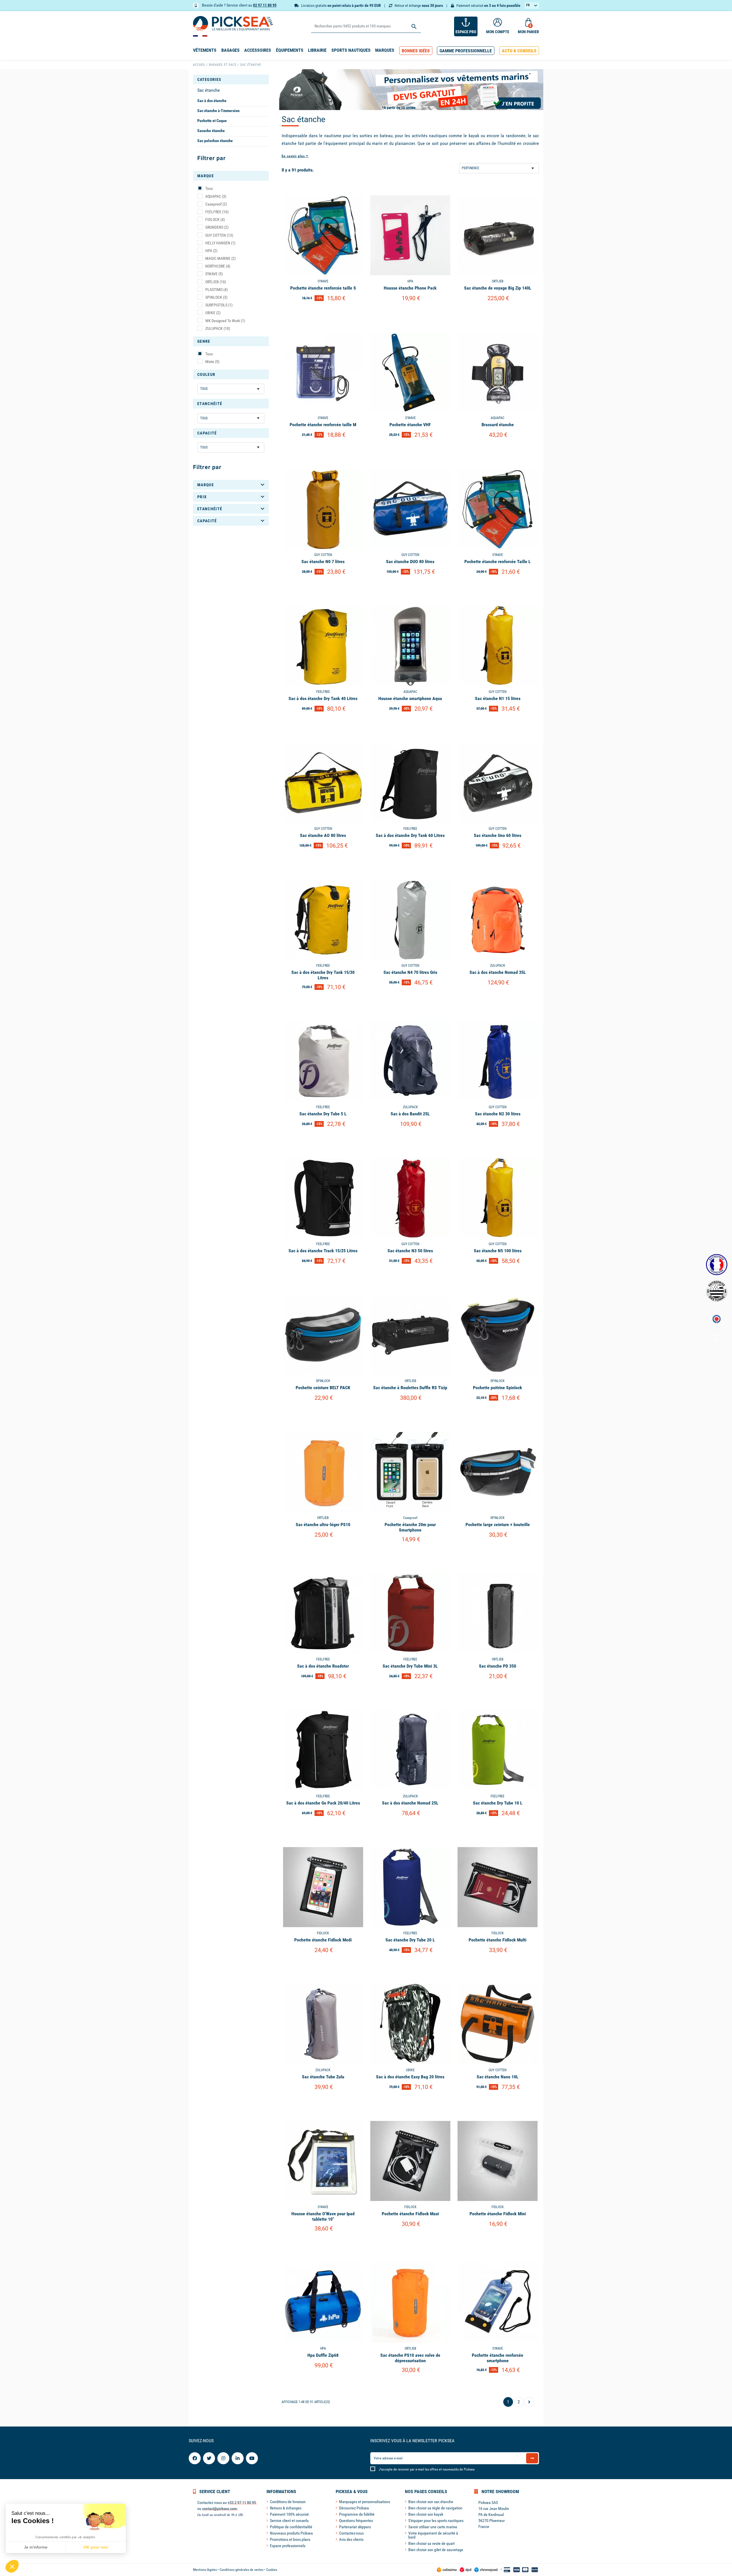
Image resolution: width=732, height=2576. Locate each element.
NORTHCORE (218, 266)
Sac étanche (209, 90)
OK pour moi (96, 2547)
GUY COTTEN (219, 235)
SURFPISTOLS (219, 305)
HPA (211, 251)
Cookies (272, 2570)
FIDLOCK (215, 220)
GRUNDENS (217, 227)
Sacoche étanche (211, 131)
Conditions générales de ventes (241, 2570)
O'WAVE (214, 274)
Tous (209, 188)
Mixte (212, 362)
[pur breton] (717, 1291)
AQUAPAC (216, 196)
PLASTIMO (216, 290)
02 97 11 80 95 (265, 5)
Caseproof (216, 204)
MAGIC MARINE (220, 258)
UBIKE (213, 313)
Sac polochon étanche (215, 141)
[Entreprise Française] (717, 1265)
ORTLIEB (216, 282)
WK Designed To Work (225, 321)
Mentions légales (205, 2570)
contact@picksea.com (220, 2509)
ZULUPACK (218, 328)
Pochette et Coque (212, 121)
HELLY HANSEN (220, 243)
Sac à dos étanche (212, 101)
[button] (416, 51)
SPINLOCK (216, 297)
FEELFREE (217, 212)
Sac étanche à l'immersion (218, 111)
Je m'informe (36, 2547)
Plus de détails (323, 313)
